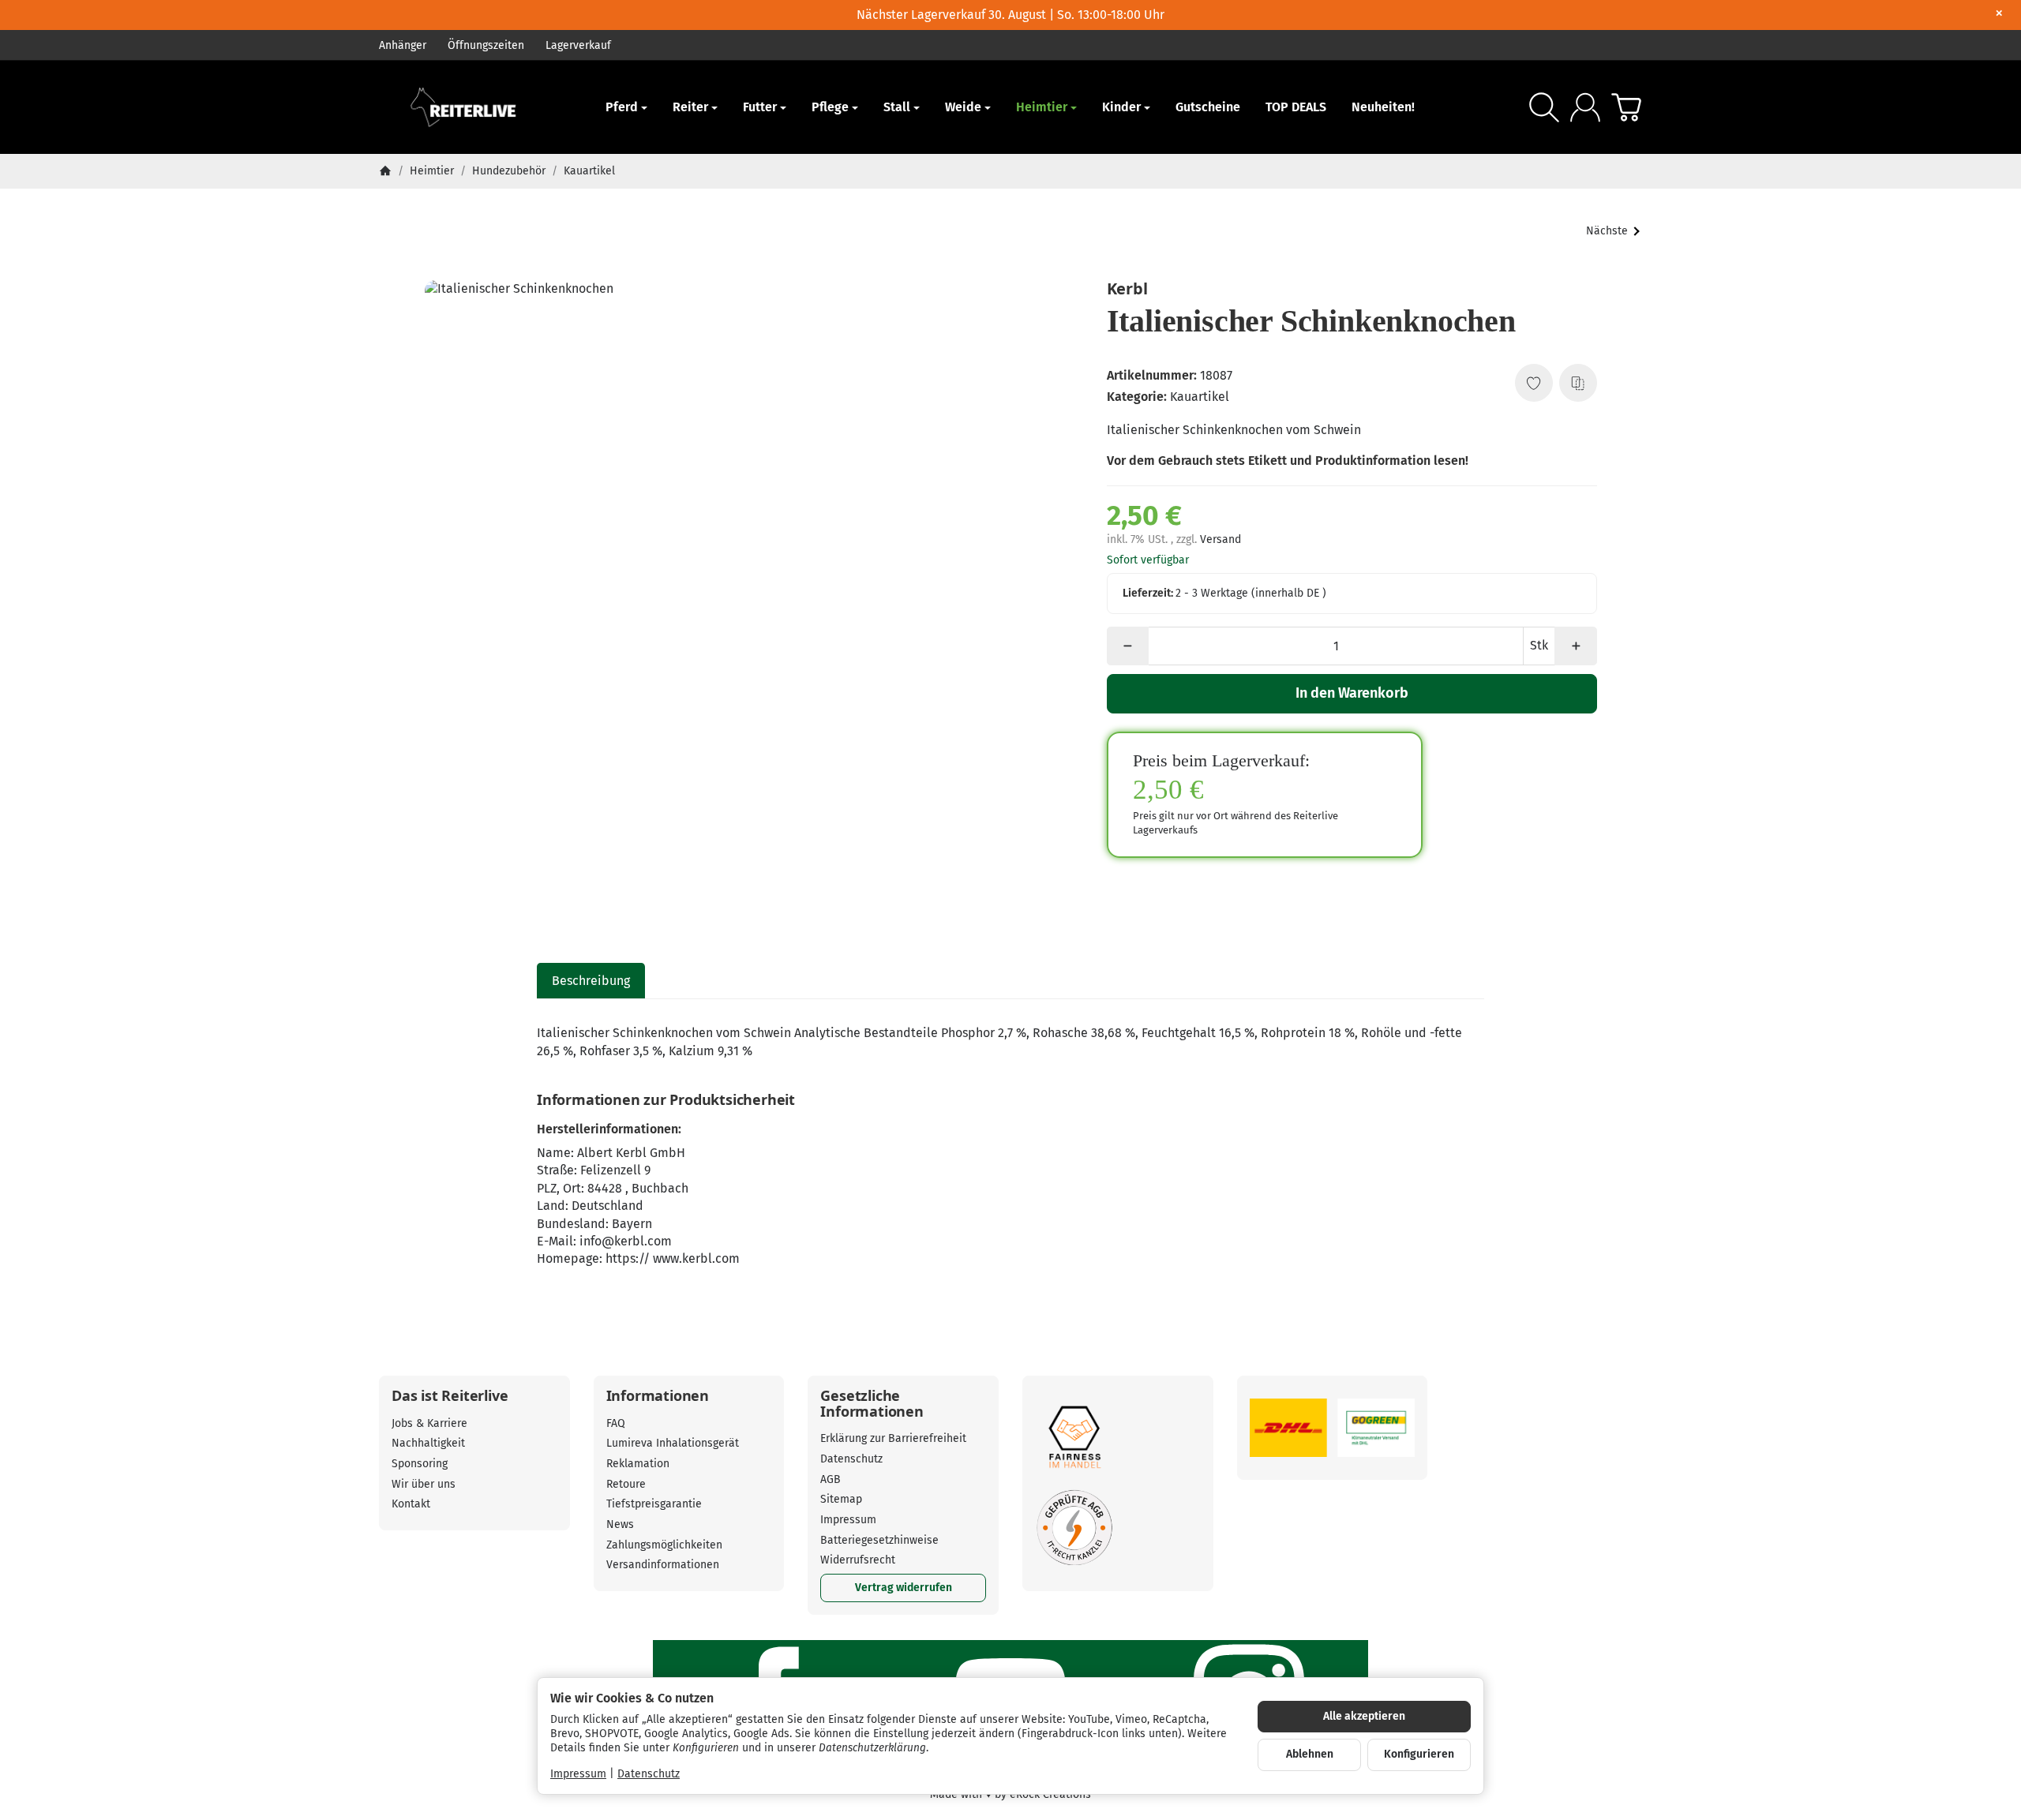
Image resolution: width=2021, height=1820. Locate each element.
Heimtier (1042, 107)
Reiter (690, 107)
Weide (963, 107)
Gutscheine (1208, 107)
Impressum (578, 1774)
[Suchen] (1544, 107)
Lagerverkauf (578, 45)
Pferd (622, 107)
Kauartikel (1200, 397)
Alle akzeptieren (1364, 1716)
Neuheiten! (1383, 107)
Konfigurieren (1419, 1754)
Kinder (1121, 107)
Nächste (1607, 231)
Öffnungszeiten (486, 45)
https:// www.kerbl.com (673, 1258)
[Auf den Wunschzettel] (1534, 383)
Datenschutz (649, 1774)
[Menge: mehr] (1575, 646)
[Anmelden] (1585, 107)
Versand (1220, 539)
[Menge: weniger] (1128, 646)
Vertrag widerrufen (904, 1588)
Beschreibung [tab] (591, 981)
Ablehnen (1310, 1754)
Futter (760, 107)
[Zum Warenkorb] (1626, 107)
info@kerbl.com (626, 1241)
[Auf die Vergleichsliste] (1578, 383)
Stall (897, 107)
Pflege (830, 107)
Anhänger (403, 45)
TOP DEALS (1296, 107)
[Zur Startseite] (474, 107)
